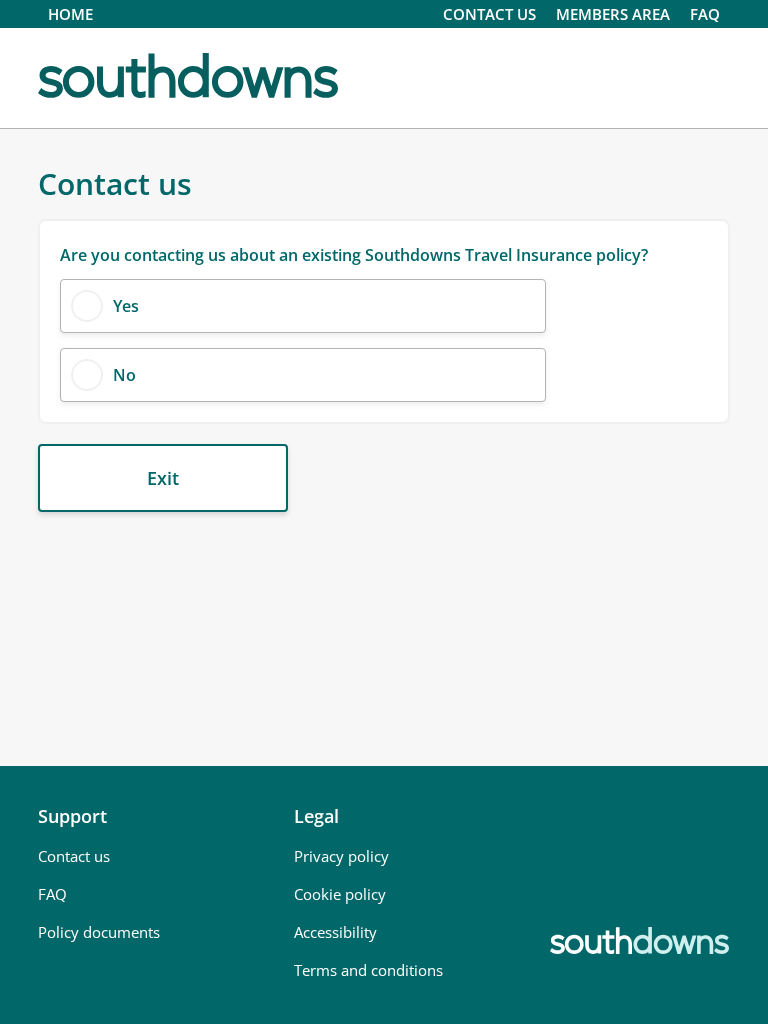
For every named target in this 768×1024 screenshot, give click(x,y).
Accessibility (335, 932)
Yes (126, 306)
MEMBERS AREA (613, 14)
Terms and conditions (368, 970)
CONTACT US (489, 14)
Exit (163, 478)
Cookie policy (340, 894)
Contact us (74, 856)
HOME (70, 14)
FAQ (705, 14)
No (124, 375)
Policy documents (99, 932)
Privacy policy (341, 856)
